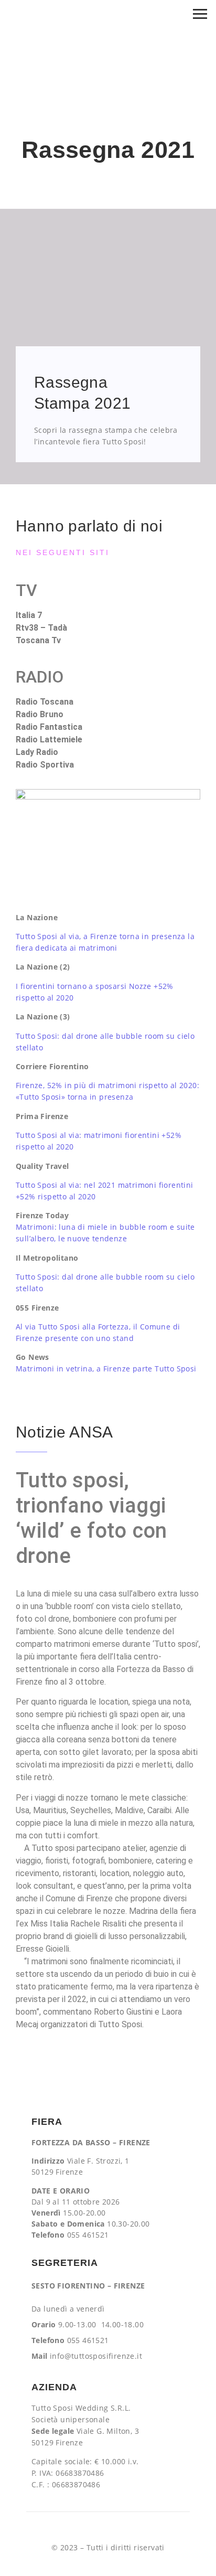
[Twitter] (150, 2529)
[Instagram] (87, 2529)
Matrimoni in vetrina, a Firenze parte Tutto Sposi (106, 1369)
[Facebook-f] (66, 2529)
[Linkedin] (129, 2529)
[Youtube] (108, 2529)
